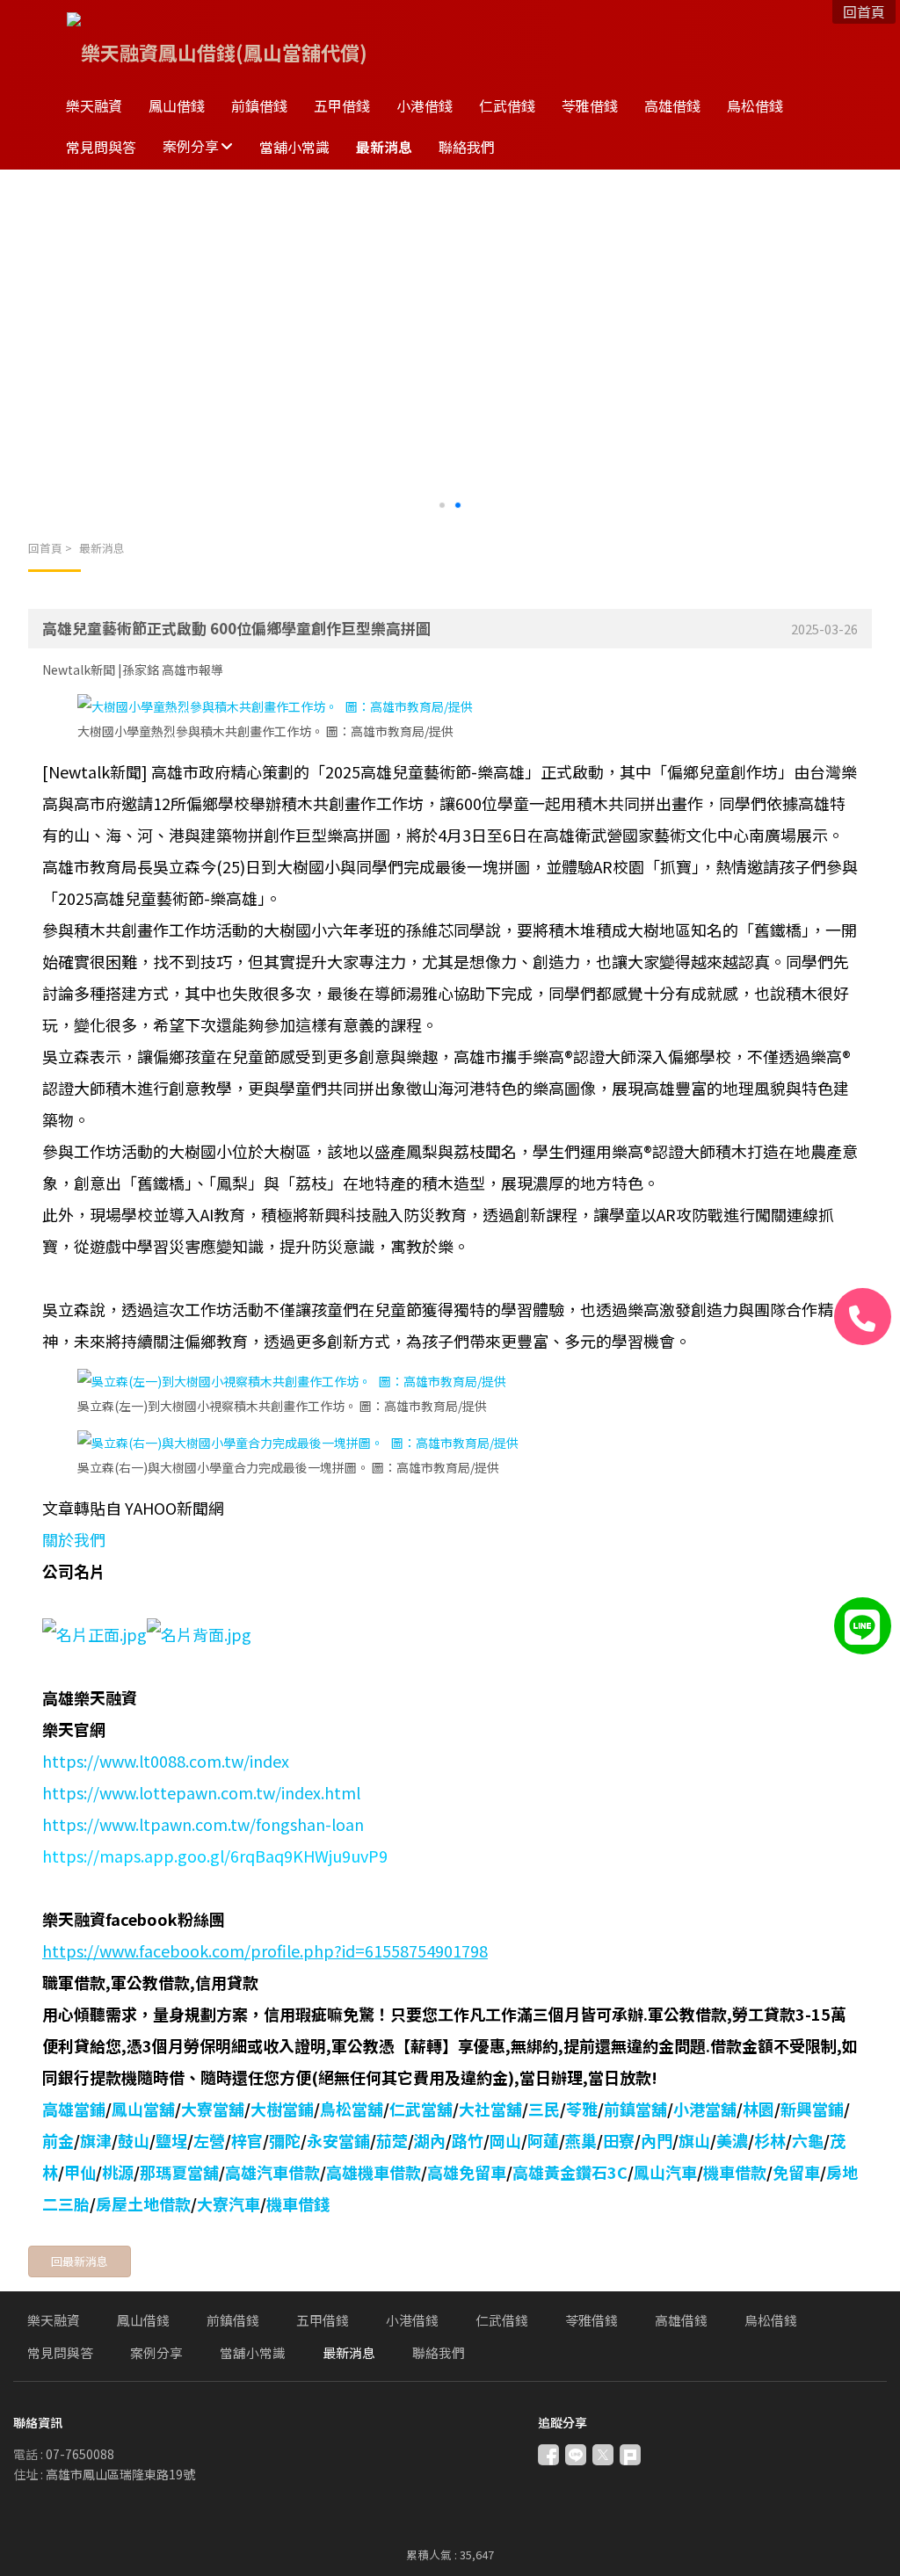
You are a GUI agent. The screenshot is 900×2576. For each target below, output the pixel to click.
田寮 (619, 2140)
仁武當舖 (421, 2109)
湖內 (430, 2140)
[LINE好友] (863, 1626)
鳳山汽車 (665, 2172)
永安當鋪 (338, 2140)
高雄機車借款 (374, 2172)
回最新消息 (80, 2261)
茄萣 (392, 2140)
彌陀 (285, 2140)
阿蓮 (543, 2140)
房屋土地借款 (143, 2203)
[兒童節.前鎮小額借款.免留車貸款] (292, 1381)
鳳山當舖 (143, 2109)
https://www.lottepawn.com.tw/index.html (201, 1792)
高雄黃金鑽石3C (570, 2172)
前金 (58, 2140)
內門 (657, 2140)
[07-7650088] (863, 1317)
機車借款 (735, 2172)
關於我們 (74, 1539)
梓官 (247, 2140)
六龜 (808, 2140)
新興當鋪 (812, 2109)
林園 (758, 2109)
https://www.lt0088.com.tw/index (166, 1761)
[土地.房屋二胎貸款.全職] (199, 1634)
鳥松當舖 (352, 2109)
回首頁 (45, 548)
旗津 (96, 2140)
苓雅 (582, 2109)
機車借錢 (298, 2203)
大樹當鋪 (282, 2109)
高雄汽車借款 (272, 2172)
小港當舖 (705, 2109)
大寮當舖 (213, 2109)
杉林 (770, 2140)
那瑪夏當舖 (179, 2172)
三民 (544, 2109)
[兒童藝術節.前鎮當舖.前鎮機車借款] (275, 706)
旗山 (694, 2140)
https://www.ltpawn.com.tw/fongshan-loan (203, 1824)
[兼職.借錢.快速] (94, 1634)
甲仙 (80, 2172)
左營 (209, 2140)
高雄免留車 (467, 2172)
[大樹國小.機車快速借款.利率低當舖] (298, 1443)
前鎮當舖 (635, 2109)
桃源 (118, 2172)
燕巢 (581, 2140)
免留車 (796, 2172)
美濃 (732, 2140)
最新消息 (102, 548)
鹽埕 (171, 2140)
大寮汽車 (229, 2203)
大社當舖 (490, 2109)
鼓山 (134, 2140)
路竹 (468, 2140)
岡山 (505, 2140)
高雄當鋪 (74, 2109)
